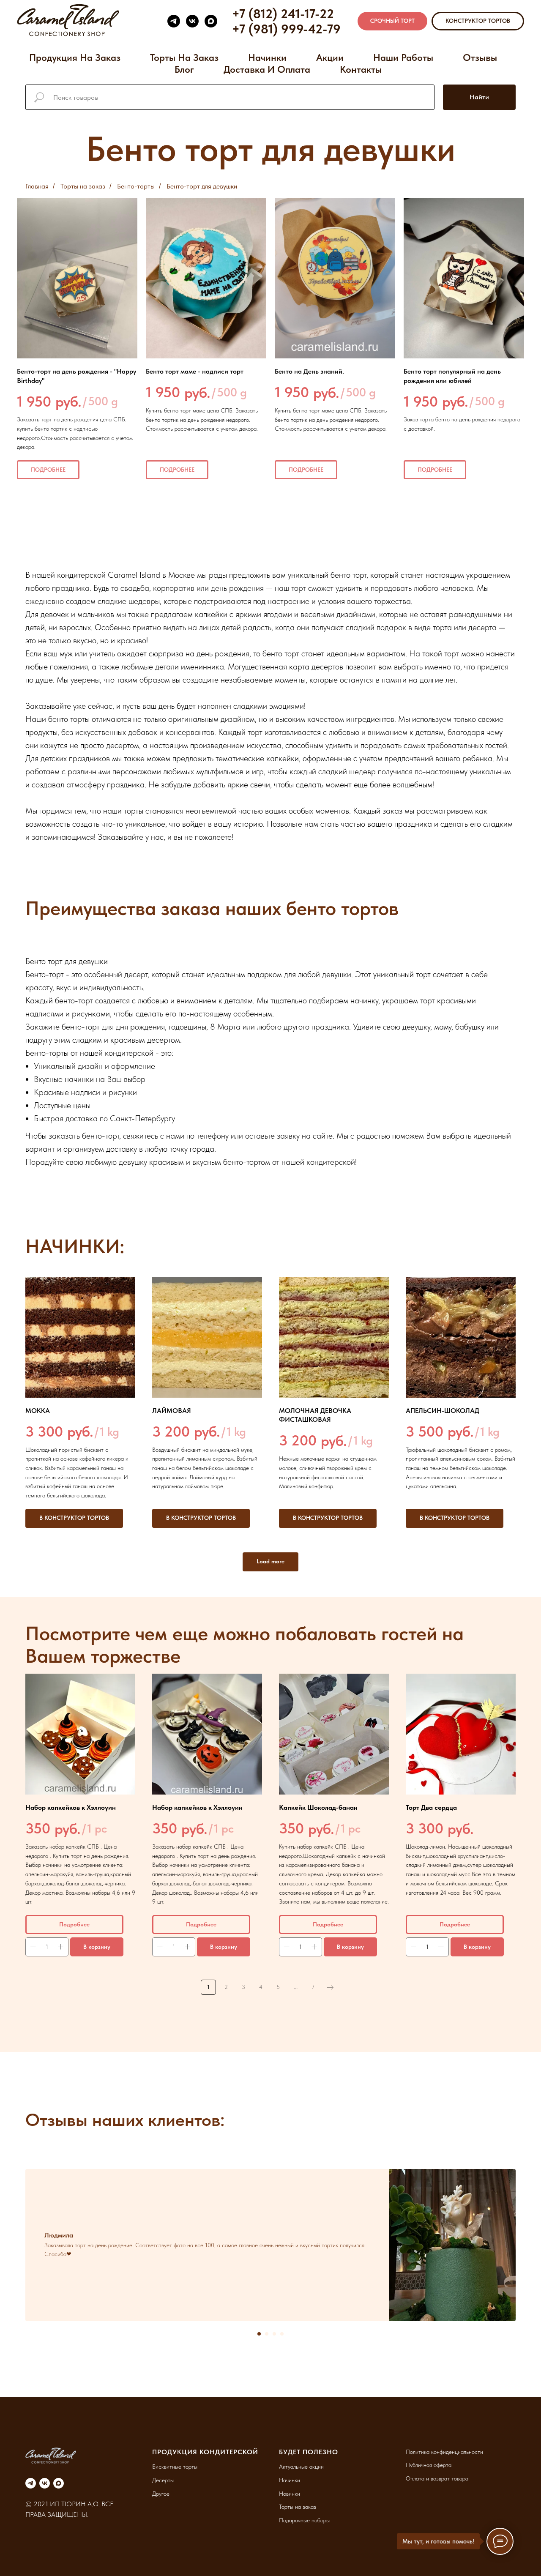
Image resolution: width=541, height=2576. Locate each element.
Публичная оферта (429, 2465)
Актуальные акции (301, 2467)
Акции (330, 57)
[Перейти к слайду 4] (282, 2334)
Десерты (163, 2480)
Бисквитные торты (175, 2467)
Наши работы (403, 57)
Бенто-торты (136, 186)
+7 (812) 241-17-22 (283, 14)
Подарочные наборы (304, 2520)
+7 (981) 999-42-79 (286, 29)
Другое (161, 2494)
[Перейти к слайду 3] (274, 2334)
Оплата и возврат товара (437, 2478)
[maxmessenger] (211, 21)
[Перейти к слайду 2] (267, 2334)
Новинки (290, 2494)
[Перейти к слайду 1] (259, 2334)
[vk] (192, 21)
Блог (184, 69)
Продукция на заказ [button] (75, 57)
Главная (37, 186)
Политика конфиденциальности (444, 2452)
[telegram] (174, 21)
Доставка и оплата (267, 69)
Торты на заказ (184, 57)
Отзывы (480, 57)
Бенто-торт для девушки (202, 186)
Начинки (267, 57)
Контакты (361, 69)
